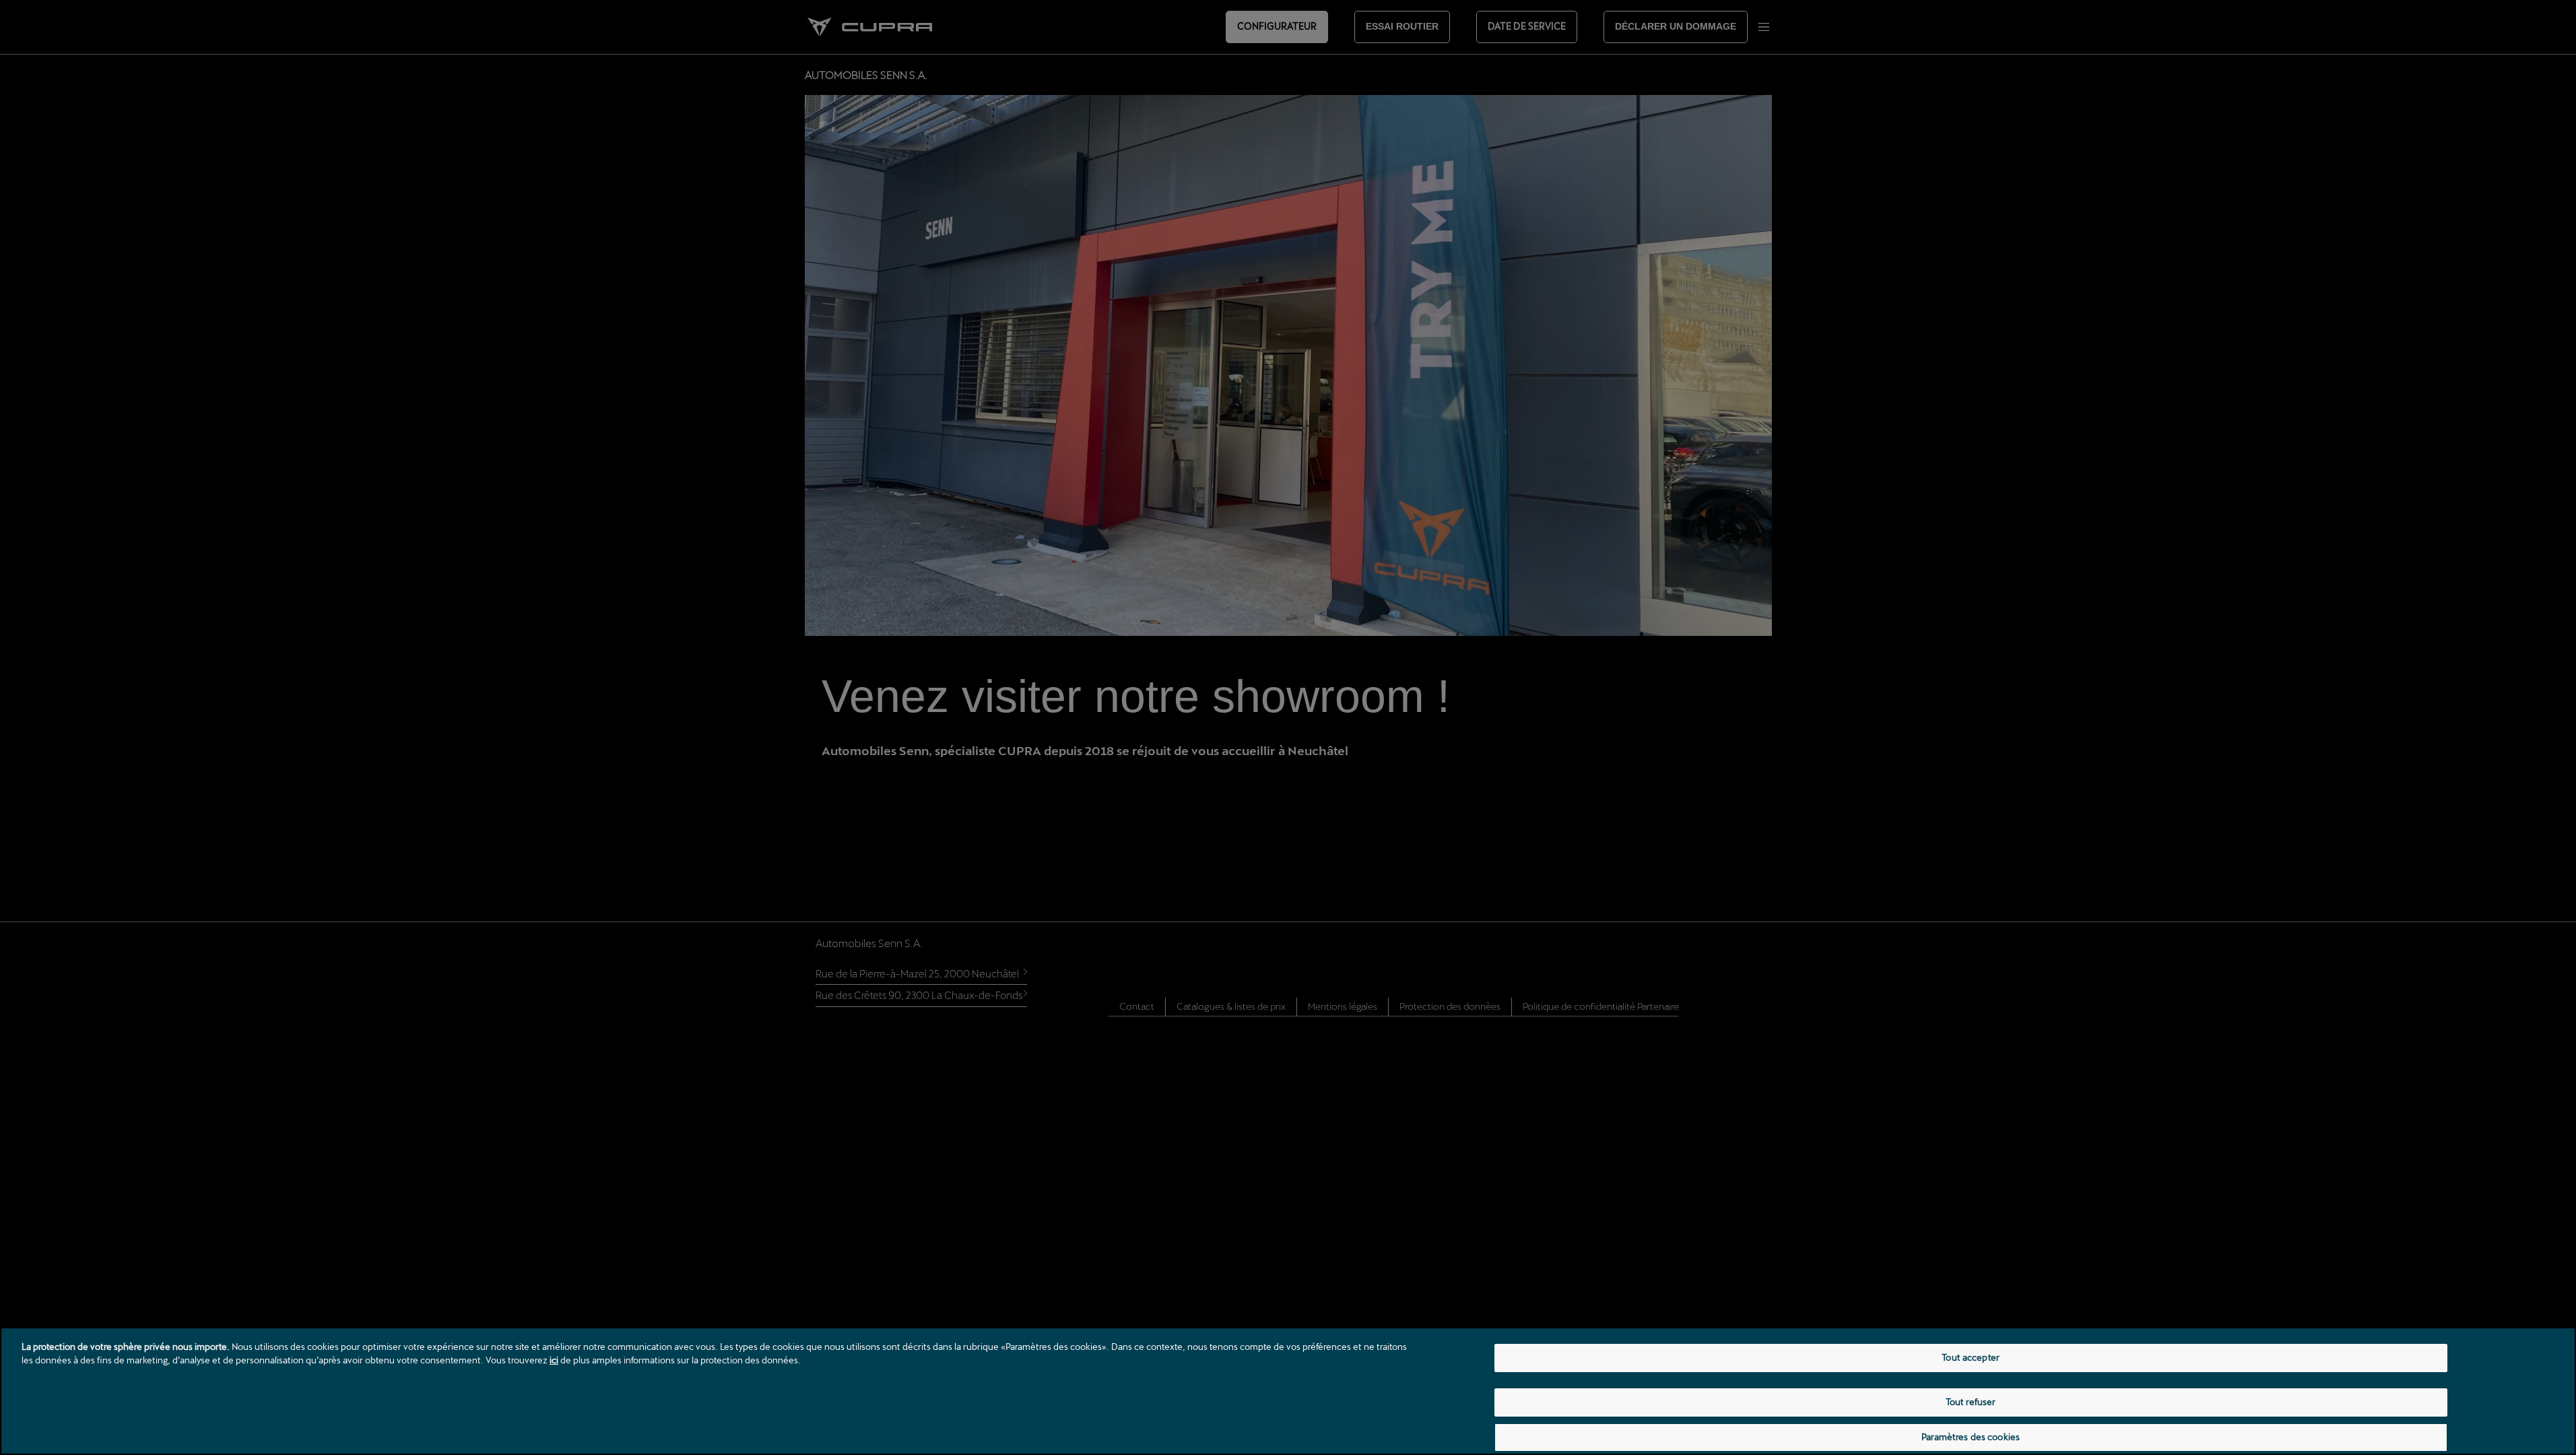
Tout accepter (1971, 1357)
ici (554, 1360)
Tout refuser (1971, 1402)
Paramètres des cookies (1971, 1437)
